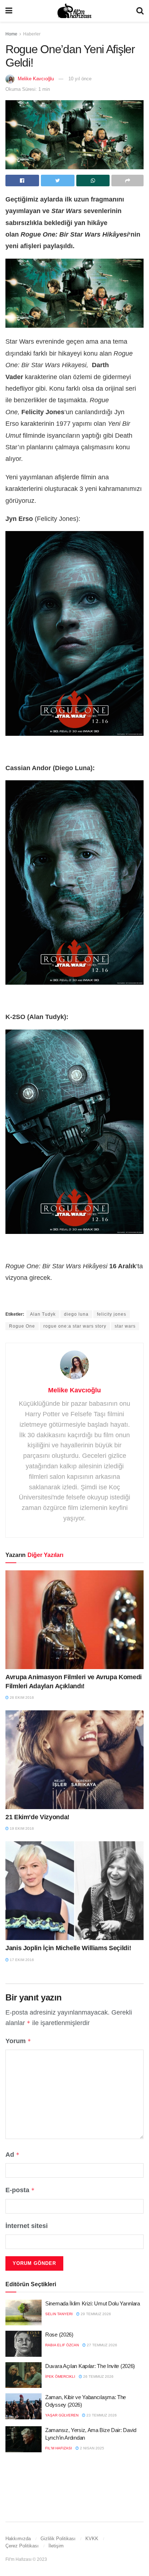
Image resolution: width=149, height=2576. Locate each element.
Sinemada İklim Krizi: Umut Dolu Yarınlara (93, 2303)
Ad (12, 2155)
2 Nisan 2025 (91, 2448)
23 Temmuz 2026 (101, 2415)
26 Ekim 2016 (21, 1697)
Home (11, 34)
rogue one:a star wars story (75, 1326)
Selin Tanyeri (59, 2314)
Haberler (32, 34)
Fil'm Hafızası (59, 2448)
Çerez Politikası (22, 2546)
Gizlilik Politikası (58, 2539)
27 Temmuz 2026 (101, 2345)
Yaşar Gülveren (62, 2415)
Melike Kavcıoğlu (36, 79)
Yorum (18, 2041)
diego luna (76, 1314)
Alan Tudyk (43, 1314)
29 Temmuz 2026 (95, 2314)
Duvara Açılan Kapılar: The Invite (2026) (90, 2366)
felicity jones (112, 1314)
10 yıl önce (80, 79)
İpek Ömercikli (60, 2376)
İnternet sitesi (27, 2226)
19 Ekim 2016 (21, 1828)
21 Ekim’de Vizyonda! (37, 1817)
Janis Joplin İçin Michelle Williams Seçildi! (68, 1948)
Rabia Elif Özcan (62, 2345)
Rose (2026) (59, 2335)
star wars (125, 1326)
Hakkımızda (18, 2539)
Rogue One (22, 1326)
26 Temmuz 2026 (98, 2376)
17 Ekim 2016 (21, 1960)
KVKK (92, 2539)
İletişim (56, 2546)
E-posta (20, 2190)
